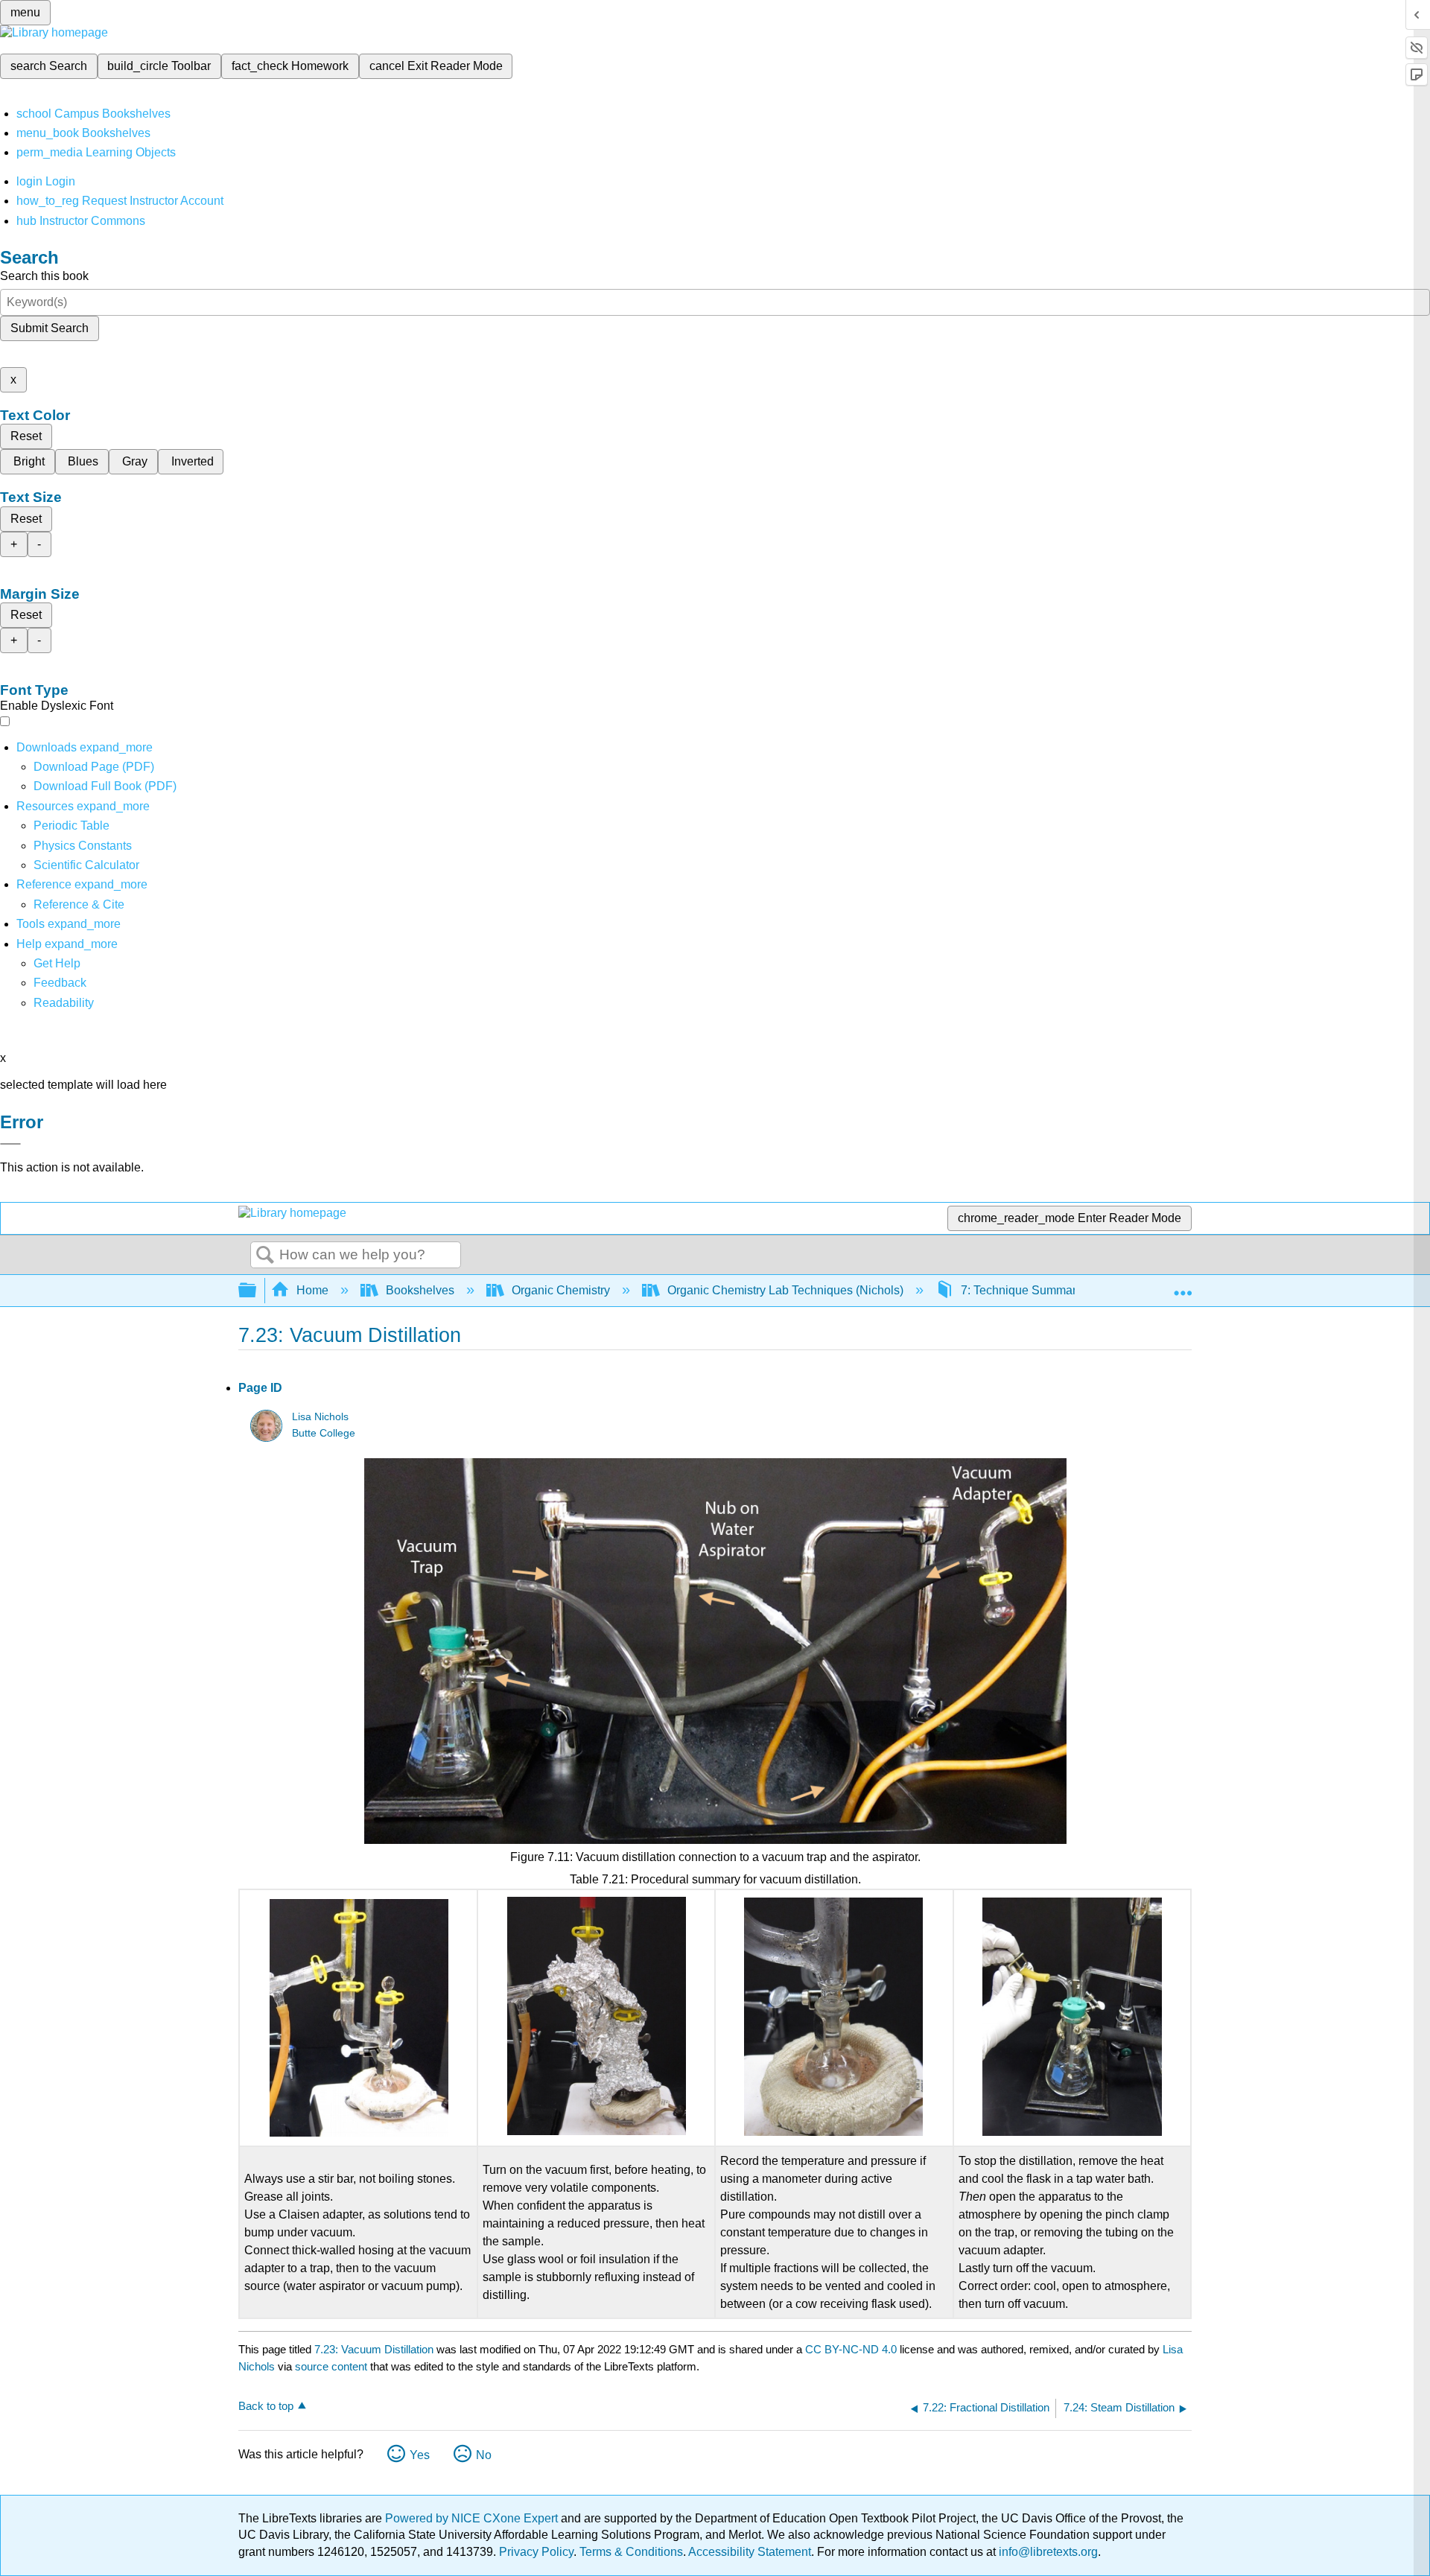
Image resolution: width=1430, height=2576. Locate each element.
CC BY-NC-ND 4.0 (851, 2349)
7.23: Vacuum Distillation (374, 2349)
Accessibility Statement (750, 2552)
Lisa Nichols (320, 1417)
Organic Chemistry (561, 1290)
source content (331, 2366)
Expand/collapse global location (1183, 1286)
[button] (60, 983)
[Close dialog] (10, 1144)
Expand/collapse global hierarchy (257, 1291)
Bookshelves (420, 1290)
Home (312, 1290)
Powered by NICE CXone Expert (473, 2518)
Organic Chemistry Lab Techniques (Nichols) (785, 1290)
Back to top (266, 2406)
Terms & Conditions (631, 2552)
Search (265, 1256)
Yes (420, 2455)
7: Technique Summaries (1026, 1290)
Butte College (324, 1433)
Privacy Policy (536, 2552)
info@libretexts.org (1047, 2552)
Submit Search (50, 328)
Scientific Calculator (86, 865)
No (484, 2455)
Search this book (44, 276)
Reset (26, 436)
